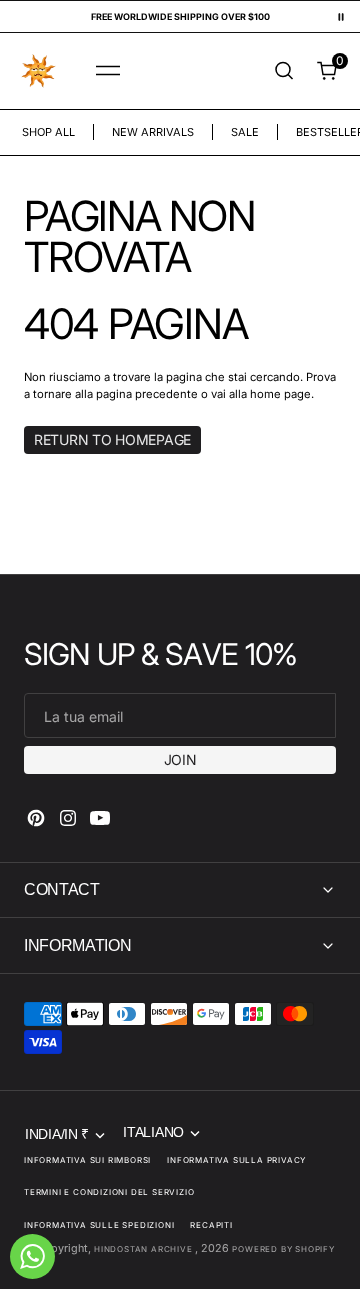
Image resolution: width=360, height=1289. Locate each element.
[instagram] (68, 818)
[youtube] (100, 818)
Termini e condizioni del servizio (109, 1192)
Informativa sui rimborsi (87, 1160)
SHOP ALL (48, 132)
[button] (108, 71)
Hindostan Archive (144, 1249)
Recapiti (211, 1225)
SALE (245, 132)
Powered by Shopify (283, 1249)
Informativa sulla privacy (236, 1160)
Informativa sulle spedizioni (99, 1225)
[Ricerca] (284, 70)
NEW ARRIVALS (153, 132)
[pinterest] (36, 818)
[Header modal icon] (108, 71)
